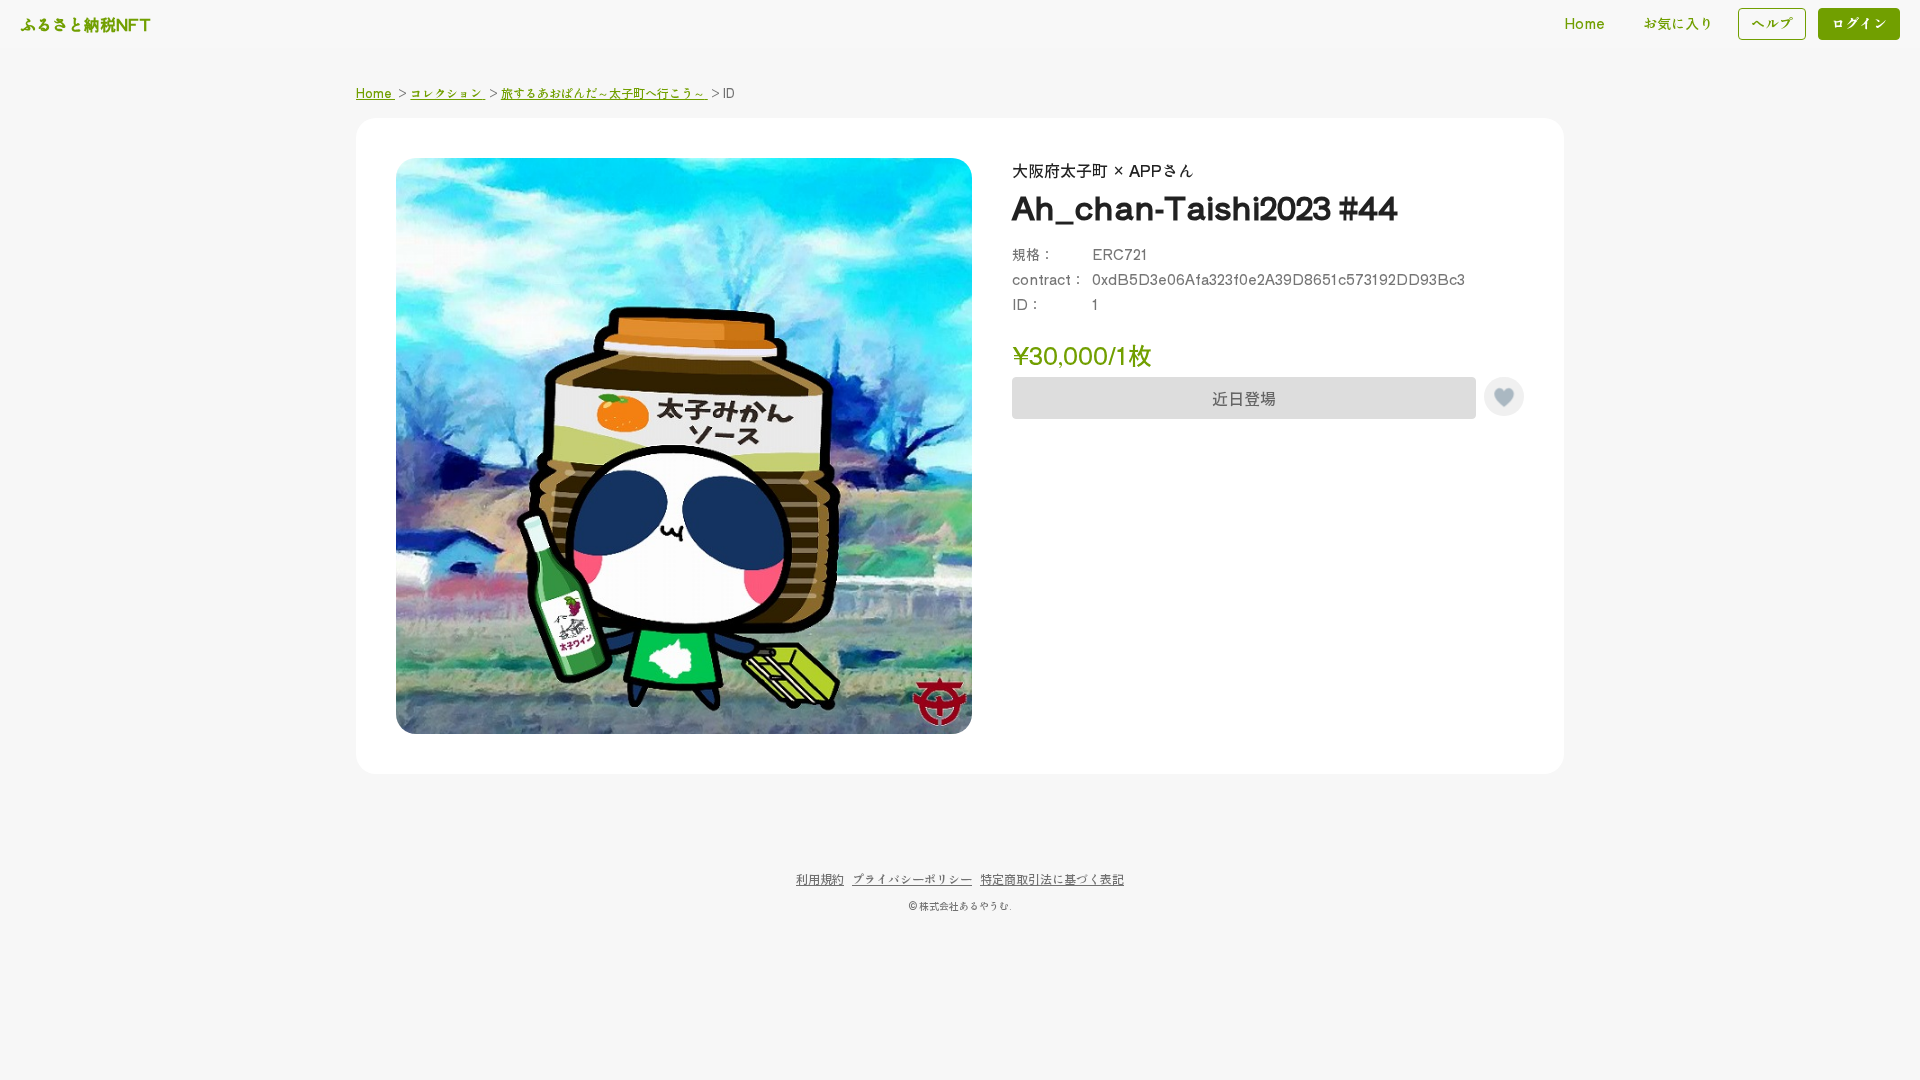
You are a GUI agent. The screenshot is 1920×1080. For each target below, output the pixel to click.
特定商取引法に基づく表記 (1052, 878)
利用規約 (820, 878)
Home (1584, 23)
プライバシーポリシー (912, 878)
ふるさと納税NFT (85, 24)
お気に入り (1678, 23)
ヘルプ (1772, 23)
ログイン (1859, 23)
